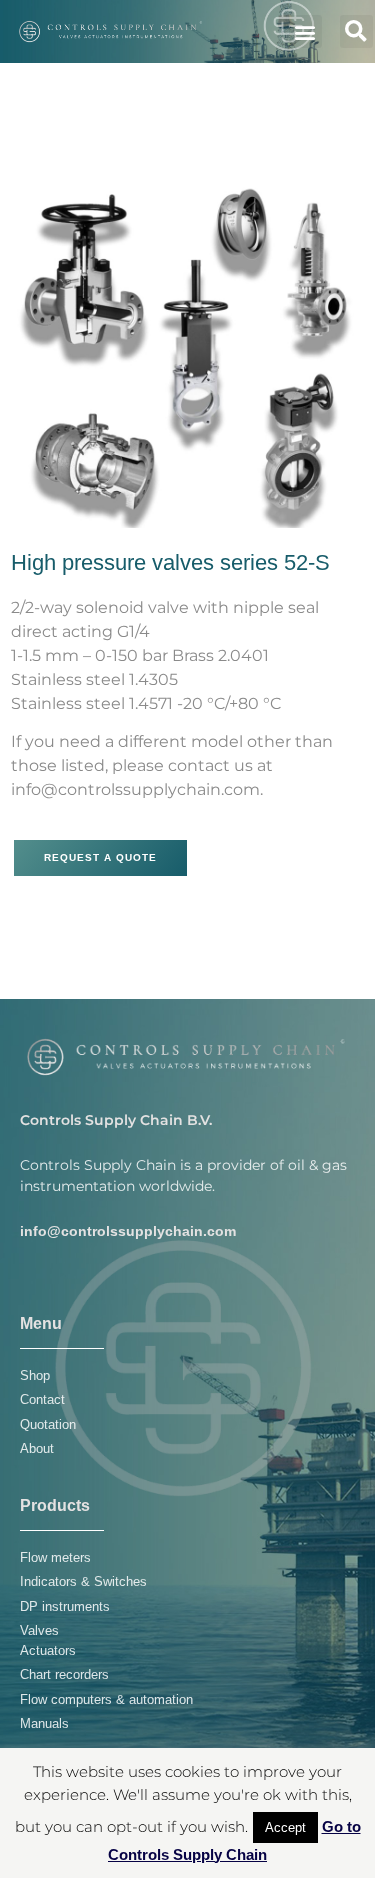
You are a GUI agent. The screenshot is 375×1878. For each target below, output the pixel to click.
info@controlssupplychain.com (128, 1231)
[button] (305, 31)
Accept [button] (285, 1827)
